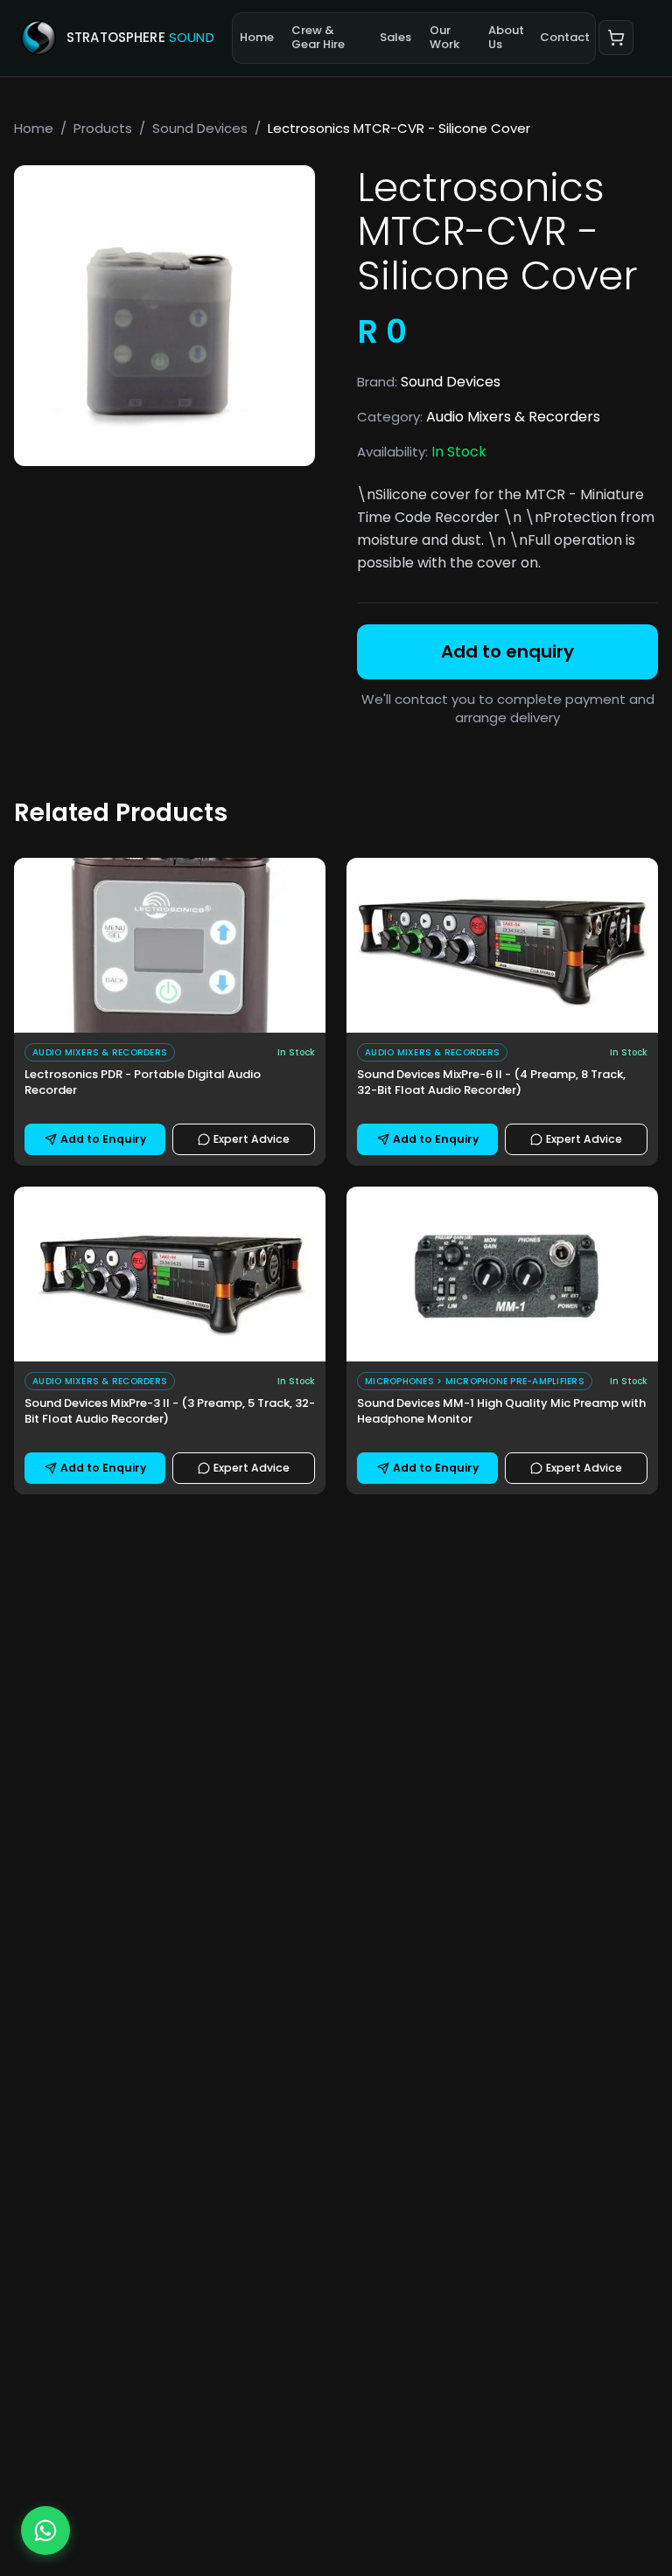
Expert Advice (252, 1139)
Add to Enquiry (103, 1139)
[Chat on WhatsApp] (45, 2531)
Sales (395, 37)
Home (257, 37)
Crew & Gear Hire (318, 37)
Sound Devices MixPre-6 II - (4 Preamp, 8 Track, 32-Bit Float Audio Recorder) (491, 1083)
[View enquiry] (616, 38)
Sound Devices (200, 128)
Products (103, 128)
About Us (506, 37)
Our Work (444, 37)
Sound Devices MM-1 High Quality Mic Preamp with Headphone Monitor (501, 1411)
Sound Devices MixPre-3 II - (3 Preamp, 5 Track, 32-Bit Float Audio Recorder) (170, 1411)
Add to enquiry (507, 651)
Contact (565, 37)
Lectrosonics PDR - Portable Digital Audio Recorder (143, 1083)
